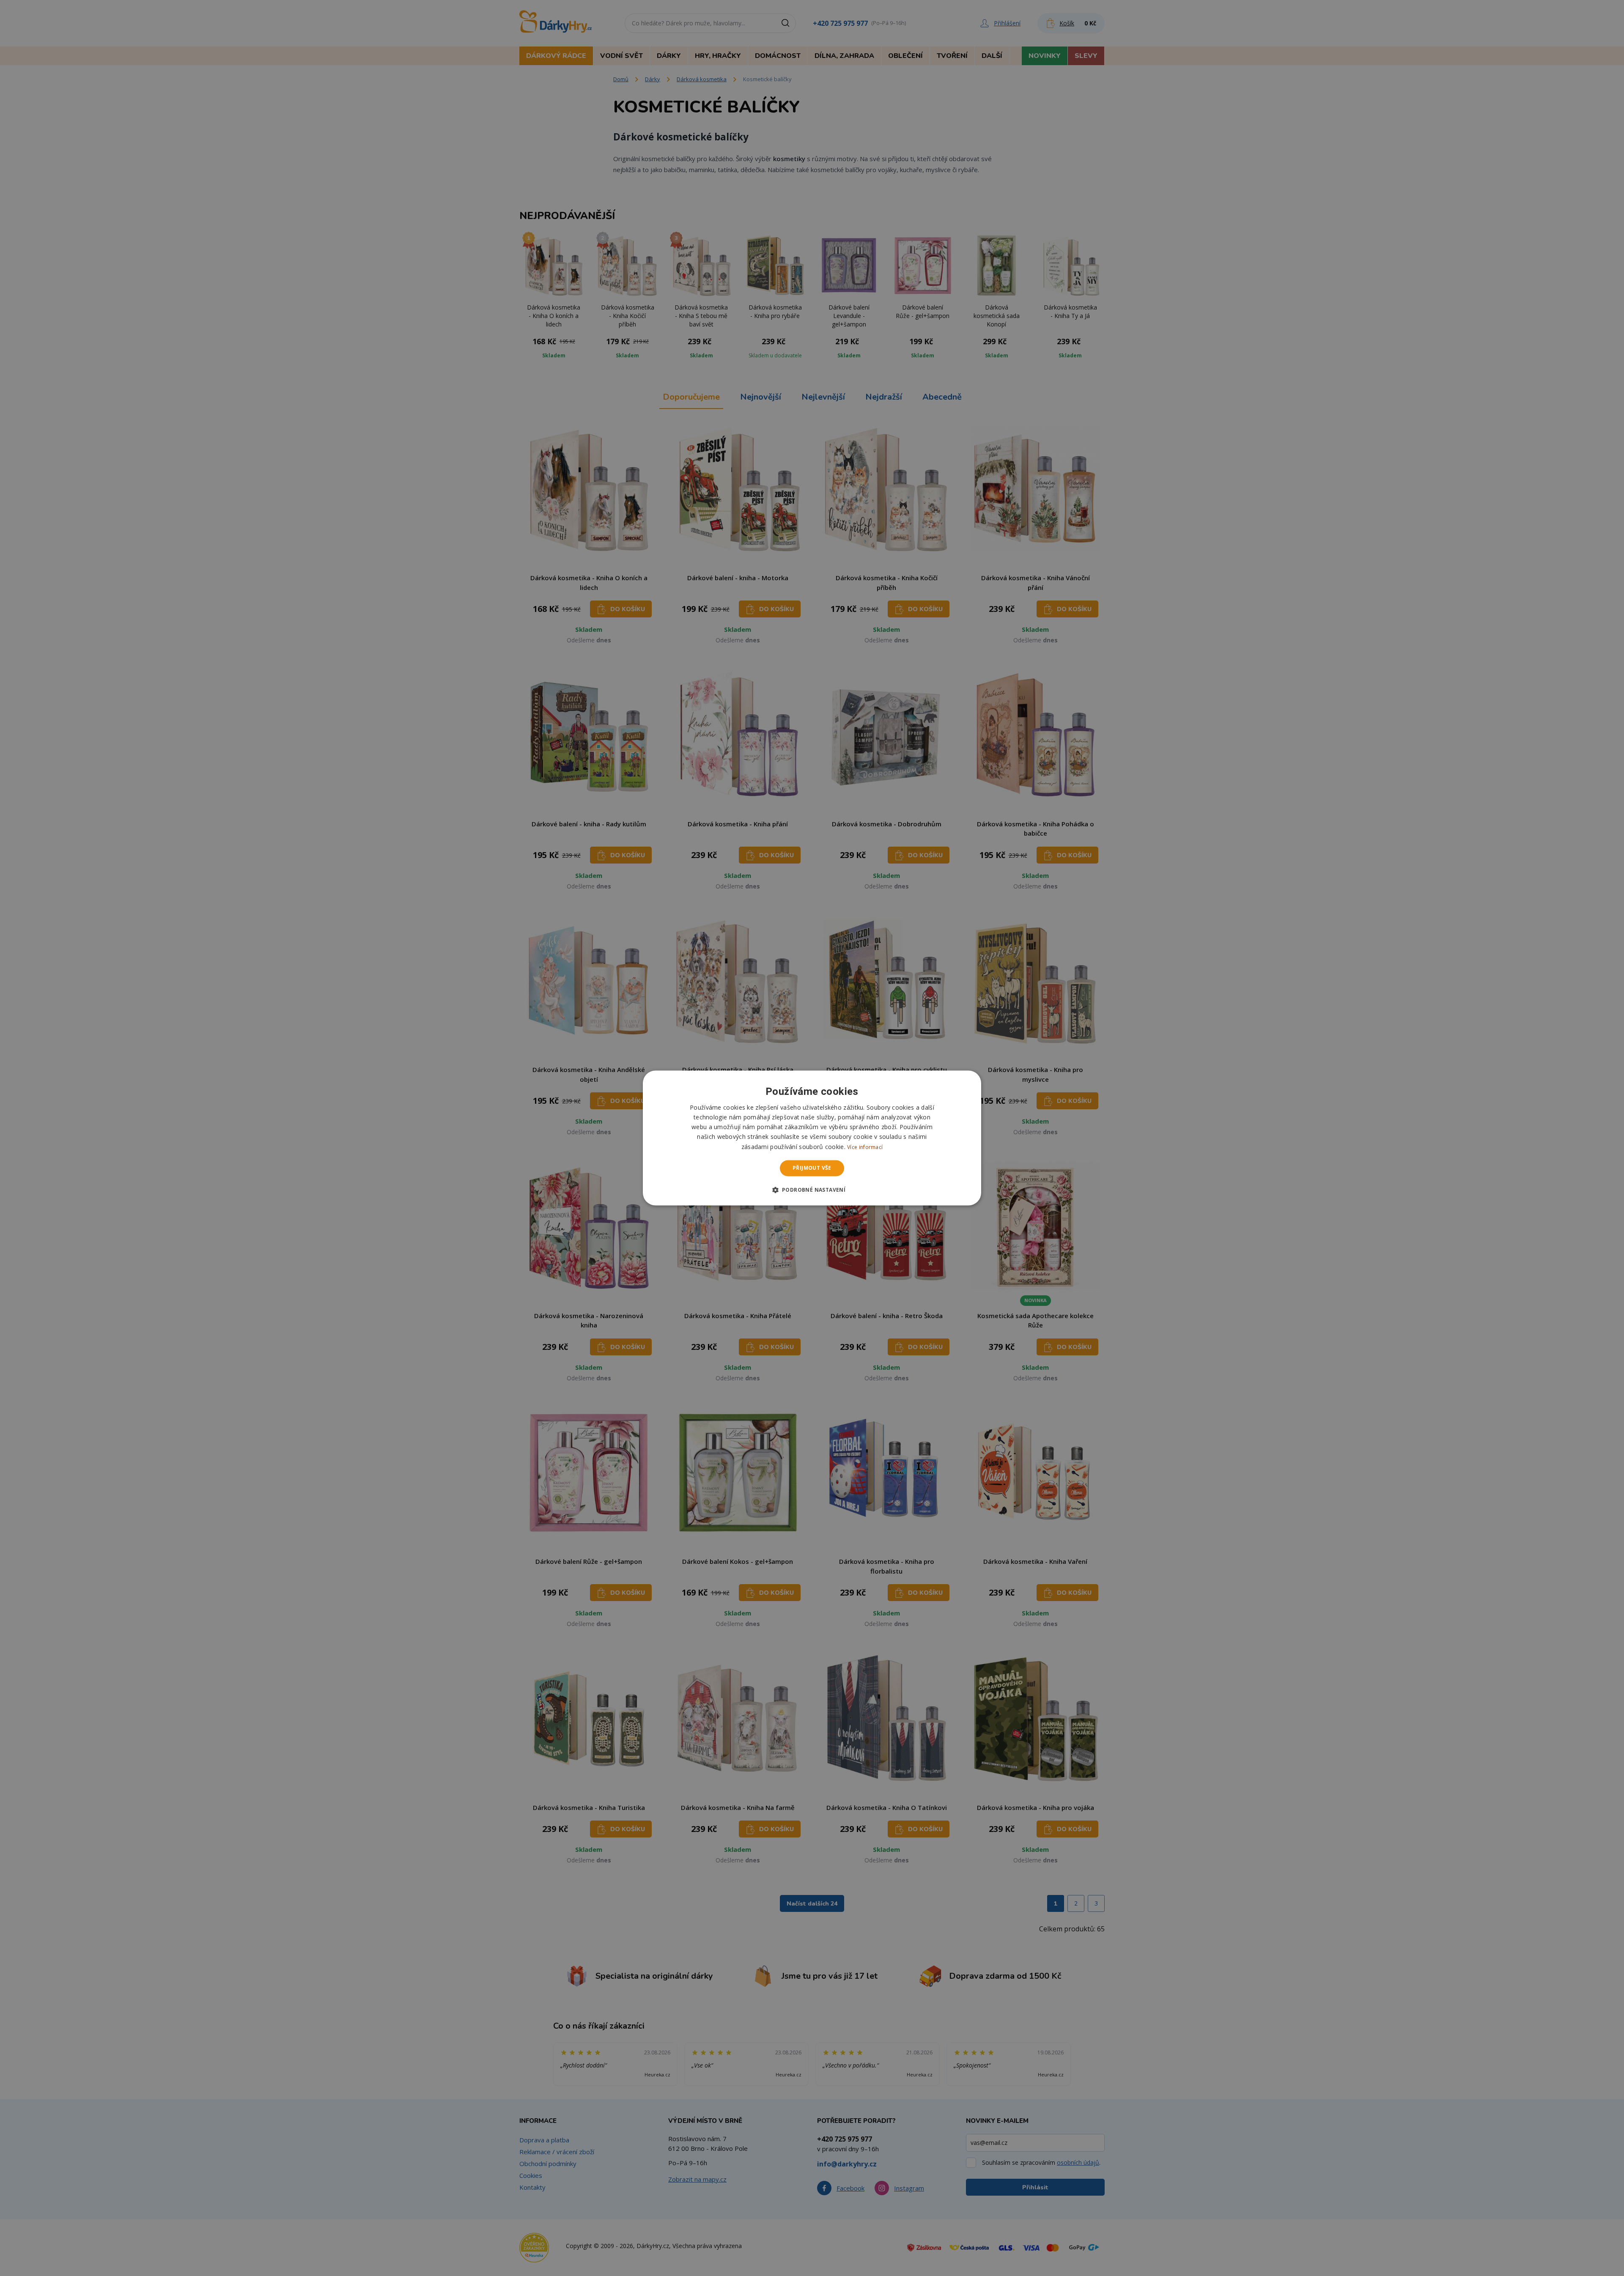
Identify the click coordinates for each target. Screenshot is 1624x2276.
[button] (812, 1190)
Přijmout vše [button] (812, 1168)
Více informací (865, 1147)
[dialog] (812, 1138)
